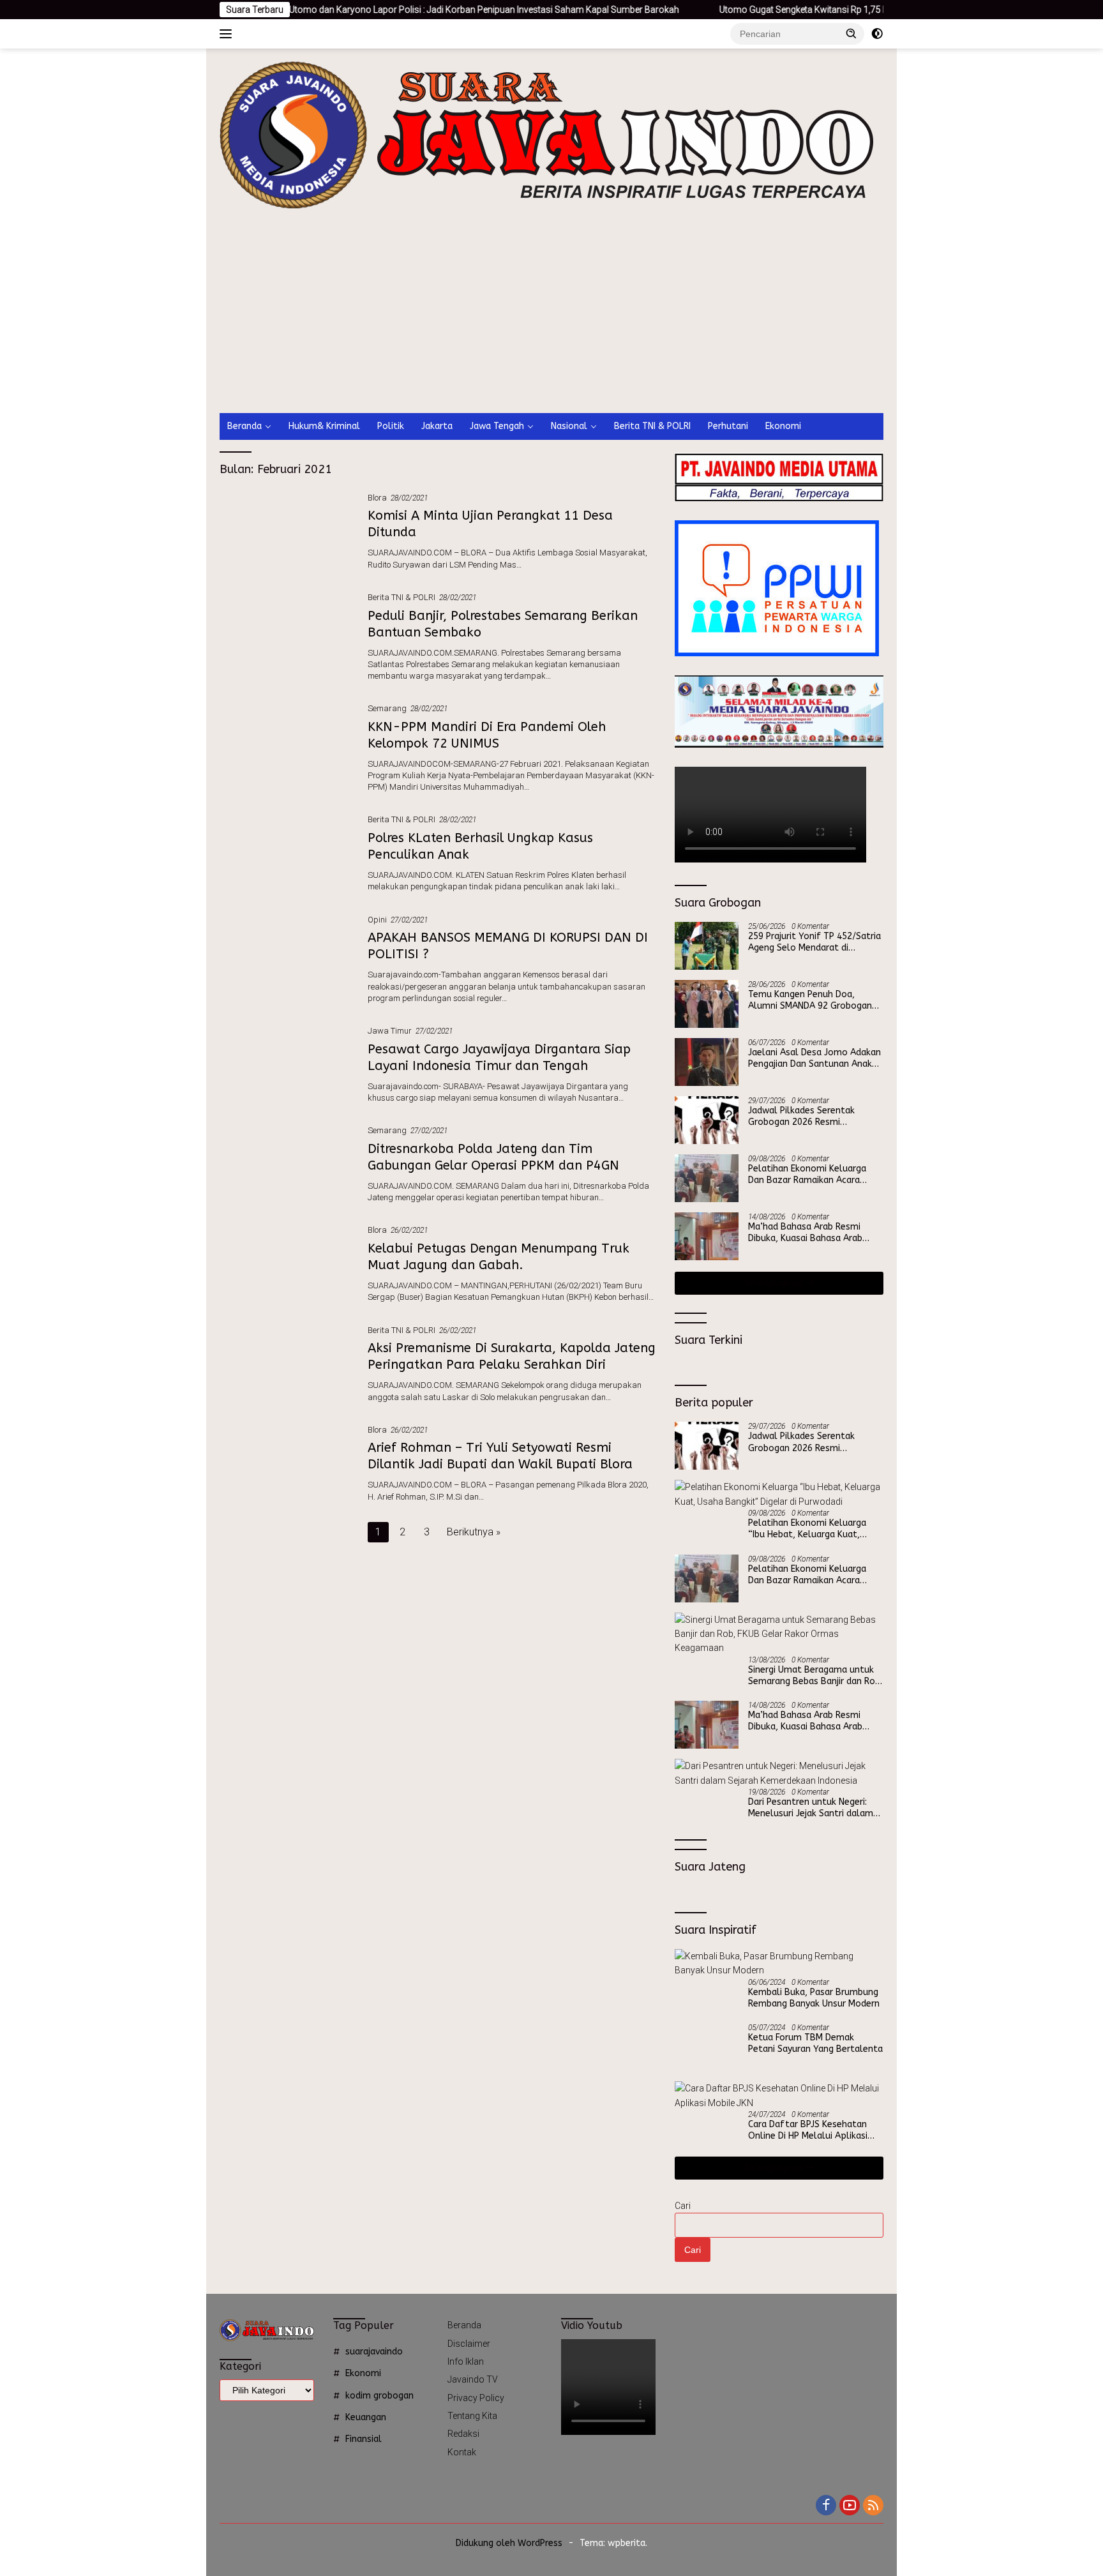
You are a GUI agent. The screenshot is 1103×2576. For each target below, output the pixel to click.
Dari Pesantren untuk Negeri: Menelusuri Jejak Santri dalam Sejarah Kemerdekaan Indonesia (814, 1808)
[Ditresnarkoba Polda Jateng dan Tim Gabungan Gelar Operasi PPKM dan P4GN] (287, 1163)
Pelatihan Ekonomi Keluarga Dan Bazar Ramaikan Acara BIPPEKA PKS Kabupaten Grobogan (807, 1175)
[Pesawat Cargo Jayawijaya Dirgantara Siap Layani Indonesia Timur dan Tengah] (287, 1064)
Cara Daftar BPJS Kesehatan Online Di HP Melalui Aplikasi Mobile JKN (808, 2130)
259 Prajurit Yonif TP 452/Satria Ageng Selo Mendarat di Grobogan (814, 942)
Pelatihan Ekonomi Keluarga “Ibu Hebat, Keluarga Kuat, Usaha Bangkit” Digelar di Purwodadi (807, 1529)
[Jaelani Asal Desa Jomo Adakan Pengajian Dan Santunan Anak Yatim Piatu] (707, 1062)
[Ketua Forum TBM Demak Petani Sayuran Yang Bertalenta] (707, 2047)
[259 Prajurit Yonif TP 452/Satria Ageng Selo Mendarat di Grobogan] (707, 946)
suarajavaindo (374, 2352)
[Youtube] (850, 2506)
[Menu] (228, 34)
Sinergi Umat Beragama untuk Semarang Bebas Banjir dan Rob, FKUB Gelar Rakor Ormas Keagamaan (815, 1676)
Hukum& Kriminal (324, 426)
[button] (852, 33)
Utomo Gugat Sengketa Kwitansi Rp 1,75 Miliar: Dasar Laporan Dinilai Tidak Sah (793, 10)
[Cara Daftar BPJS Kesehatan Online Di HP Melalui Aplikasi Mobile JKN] (779, 2096)
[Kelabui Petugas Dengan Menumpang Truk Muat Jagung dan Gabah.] (287, 1263)
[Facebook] (826, 2506)
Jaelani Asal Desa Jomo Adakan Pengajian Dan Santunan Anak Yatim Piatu (814, 1058)
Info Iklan (466, 2361)
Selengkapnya (775, 1283)
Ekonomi (783, 426)
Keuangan (366, 2417)
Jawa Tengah (497, 426)
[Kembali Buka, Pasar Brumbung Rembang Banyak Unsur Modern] (779, 1963)
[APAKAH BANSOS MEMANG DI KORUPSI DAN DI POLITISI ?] (287, 958)
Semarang (387, 708)
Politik (391, 426)
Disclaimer (469, 2344)
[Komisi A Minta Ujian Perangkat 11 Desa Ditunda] (287, 531)
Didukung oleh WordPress (509, 2543)
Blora (377, 498)
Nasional (569, 426)
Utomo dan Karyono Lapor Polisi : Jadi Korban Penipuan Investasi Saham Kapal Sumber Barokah (399, 10)
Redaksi (463, 2434)
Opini (377, 920)
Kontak (462, 2452)
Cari (683, 2206)
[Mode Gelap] (877, 34)
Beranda (244, 426)
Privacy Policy (476, 2398)
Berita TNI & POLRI (652, 426)
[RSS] (873, 2506)
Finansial (364, 2439)
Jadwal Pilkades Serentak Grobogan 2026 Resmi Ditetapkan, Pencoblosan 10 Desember (808, 1117)
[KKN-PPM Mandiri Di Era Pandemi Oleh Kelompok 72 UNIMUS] (287, 747)
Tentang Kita (472, 2416)
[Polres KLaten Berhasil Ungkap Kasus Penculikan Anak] (287, 852)
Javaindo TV (473, 2379)
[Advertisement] (589, 317)
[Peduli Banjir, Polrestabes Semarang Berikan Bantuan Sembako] (287, 636)
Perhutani (728, 426)
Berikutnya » (474, 1532)
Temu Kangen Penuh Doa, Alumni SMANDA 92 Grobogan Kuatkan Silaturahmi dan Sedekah (810, 1000)
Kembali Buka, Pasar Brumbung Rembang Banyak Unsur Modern (814, 1998)
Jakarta (437, 426)
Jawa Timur (390, 1031)
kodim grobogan (379, 2396)
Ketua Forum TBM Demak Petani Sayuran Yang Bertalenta (815, 2043)
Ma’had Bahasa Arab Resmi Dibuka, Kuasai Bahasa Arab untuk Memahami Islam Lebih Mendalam (809, 1233)
